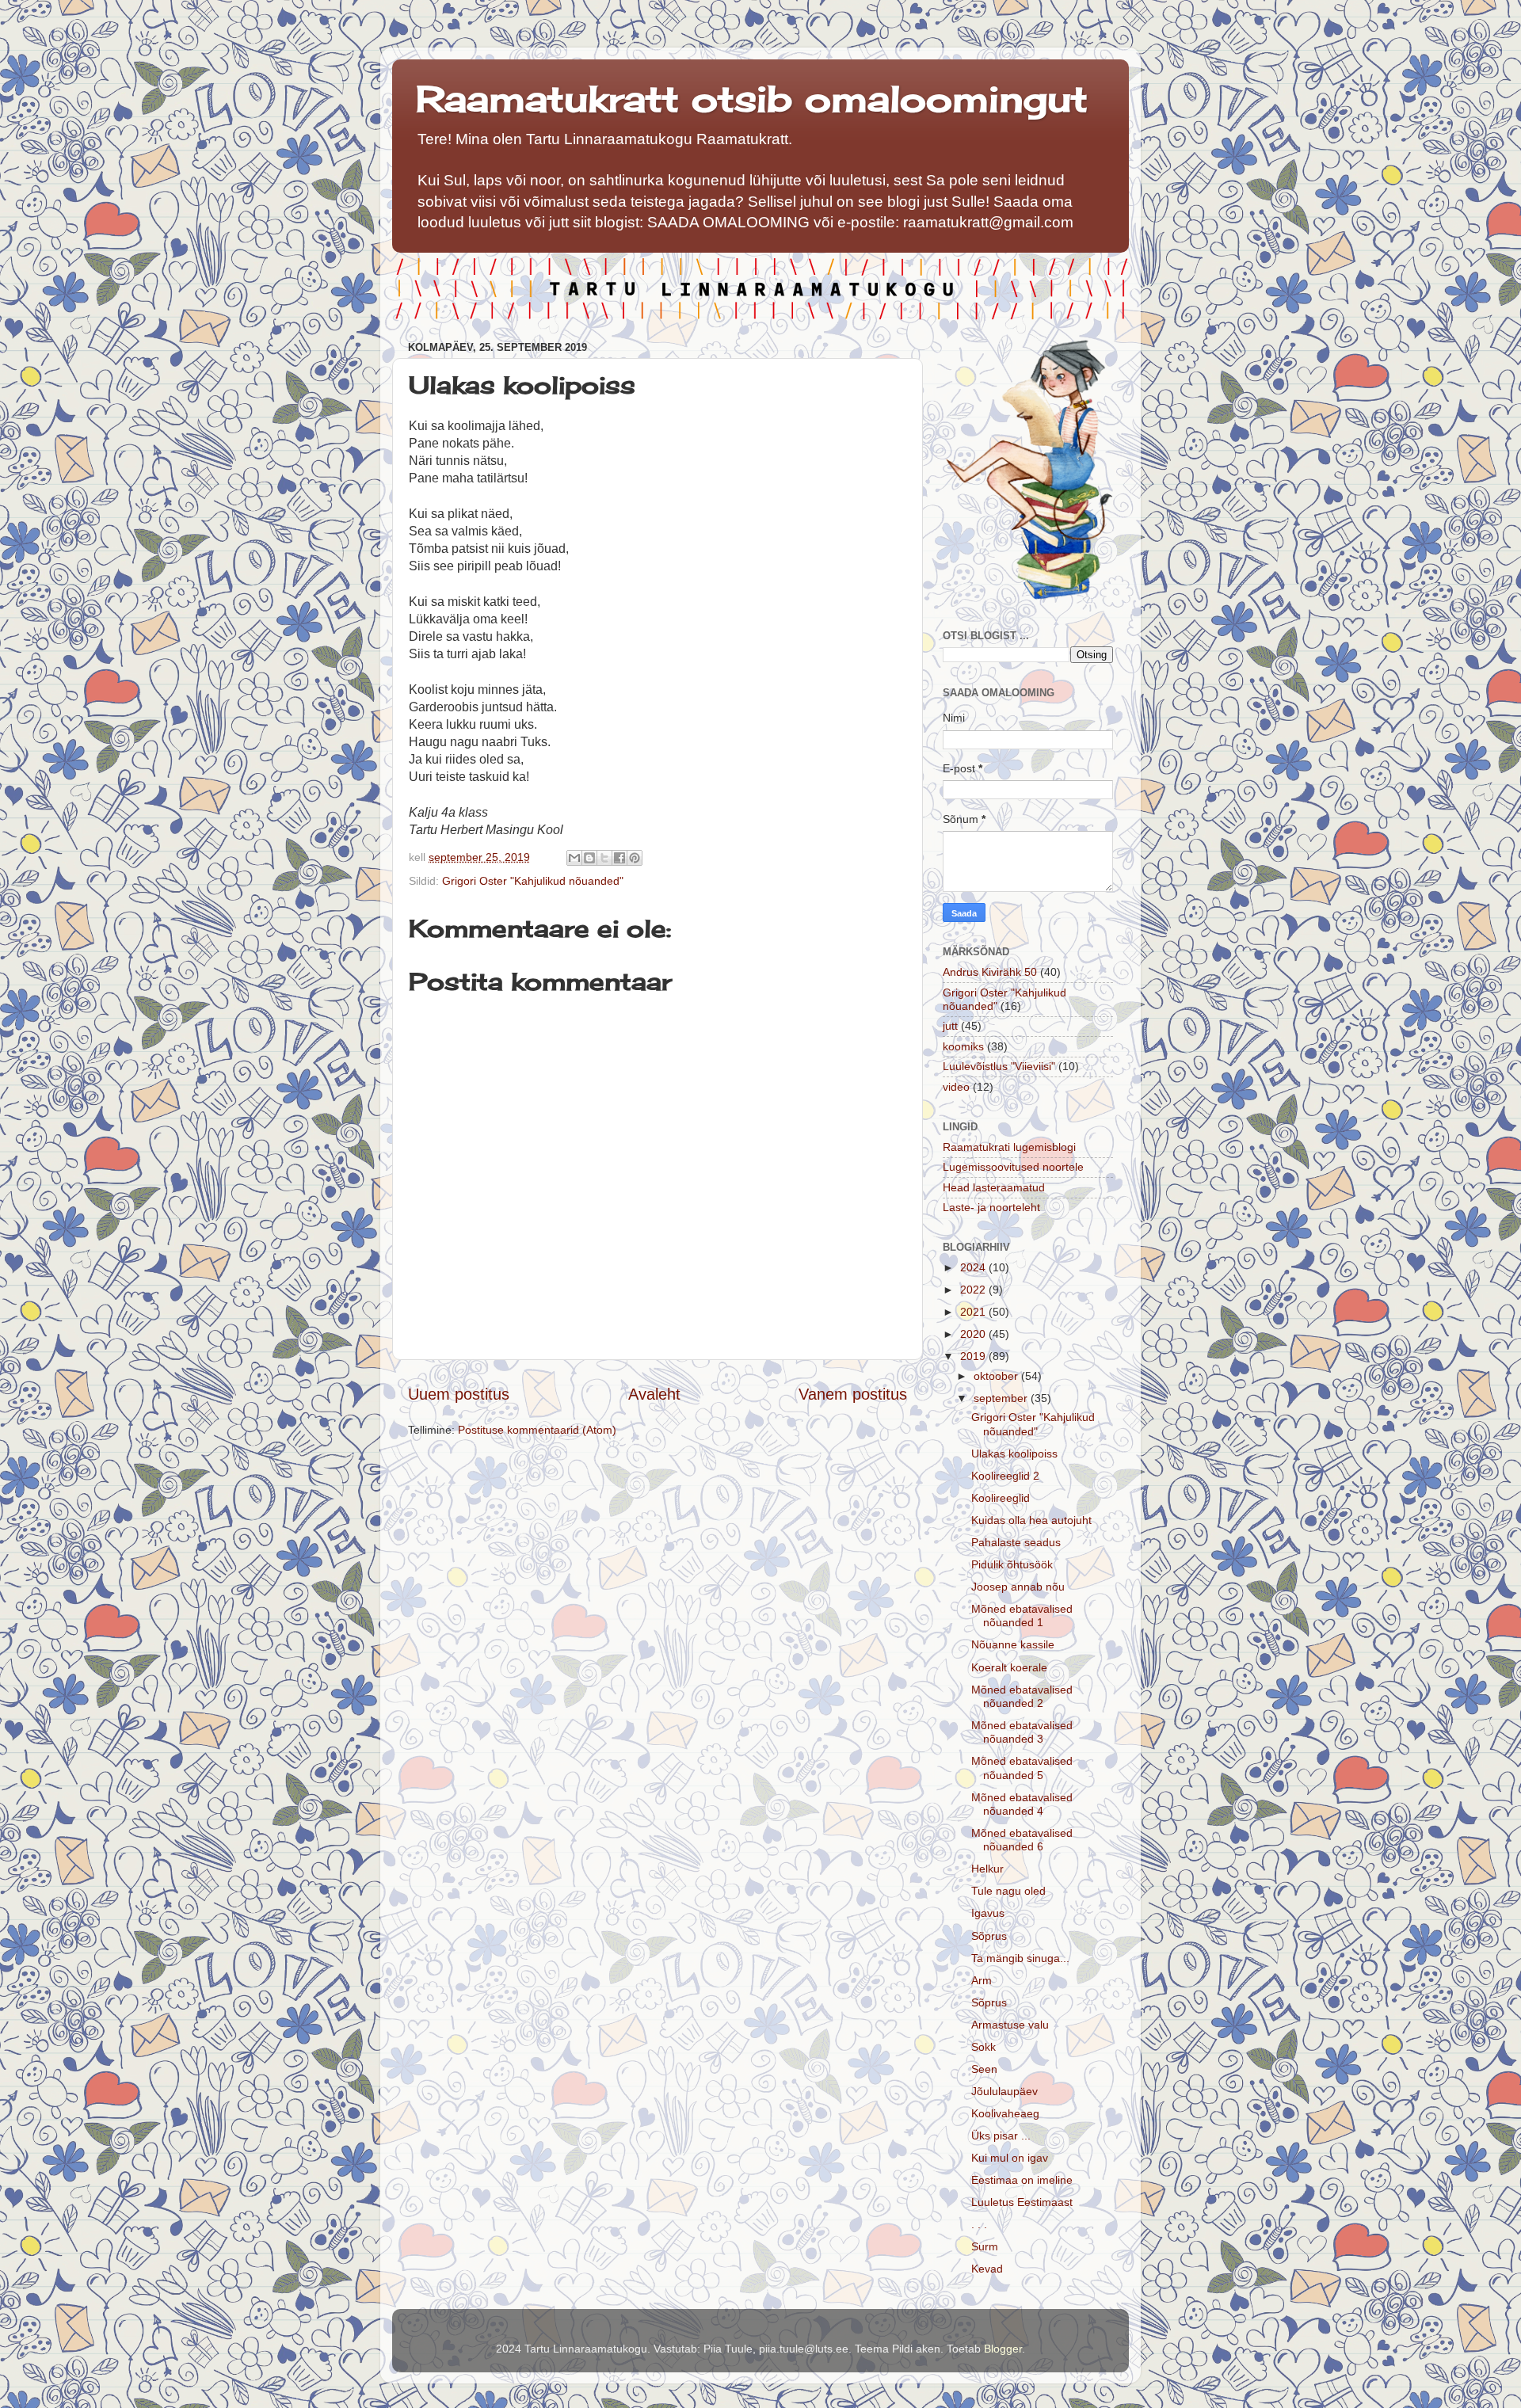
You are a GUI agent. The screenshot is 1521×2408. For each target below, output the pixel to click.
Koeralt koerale (1009, 1667)
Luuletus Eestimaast (1022, 2202)
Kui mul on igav (1010, 2158)
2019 (974, 1356)
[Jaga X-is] (604, 858)
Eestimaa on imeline (1022, 2180)
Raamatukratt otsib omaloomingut (752, 99)
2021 (974, 1312)
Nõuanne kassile (1013, 1644)
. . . (979, 2224)
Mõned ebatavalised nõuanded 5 (1022, 1768)
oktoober (997, 1376)
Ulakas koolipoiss (1014, 1454)
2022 (974, 1290)
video (956, 1087)
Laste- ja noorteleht (991, 1207)
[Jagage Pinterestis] (635, 858)
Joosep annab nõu (1018, 1587)
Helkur (987, 1869)
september (1002, 1398)
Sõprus (989, 1936)
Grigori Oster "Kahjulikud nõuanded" (533, 881)
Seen (984, 2069)
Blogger (1003, 2349)
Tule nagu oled (1008, 1891)
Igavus (988, 1913)
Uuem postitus (459, 1394)
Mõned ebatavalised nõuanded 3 (1022, 1732)
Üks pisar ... (1001, 2136)
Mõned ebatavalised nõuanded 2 (1022, 1696)
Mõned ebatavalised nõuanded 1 (1022, 1615)
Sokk (984, 2047)
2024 (974, 1267)
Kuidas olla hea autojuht (1031, 1520)
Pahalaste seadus (1016, 1542)
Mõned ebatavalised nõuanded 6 (1022, 1840)
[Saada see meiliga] (574, 858)
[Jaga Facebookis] (619, 858)
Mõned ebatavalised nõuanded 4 (1022, 1804)
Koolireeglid (1001, 1498)
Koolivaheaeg (1005, 2113)
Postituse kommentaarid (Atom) (537, 1430)
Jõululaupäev (1004, 2091)
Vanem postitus (853, 1394)
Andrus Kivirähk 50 (990, 972)
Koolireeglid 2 (1005, 1476)
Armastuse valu (1010, 2025)
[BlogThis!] (589, 858)
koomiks (963, 1046)
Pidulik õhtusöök (1012, 1564)
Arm (982, 1980)
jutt (950, 1026)
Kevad (987, 2269)
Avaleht (654, 1394)
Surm (985, 2246)
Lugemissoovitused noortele (1013, 1167)
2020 (974, 1334)
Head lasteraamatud (994, 1187)
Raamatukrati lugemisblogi (1009, 1147)
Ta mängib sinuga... (1020, 1958)
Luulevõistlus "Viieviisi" (999, 1066)
